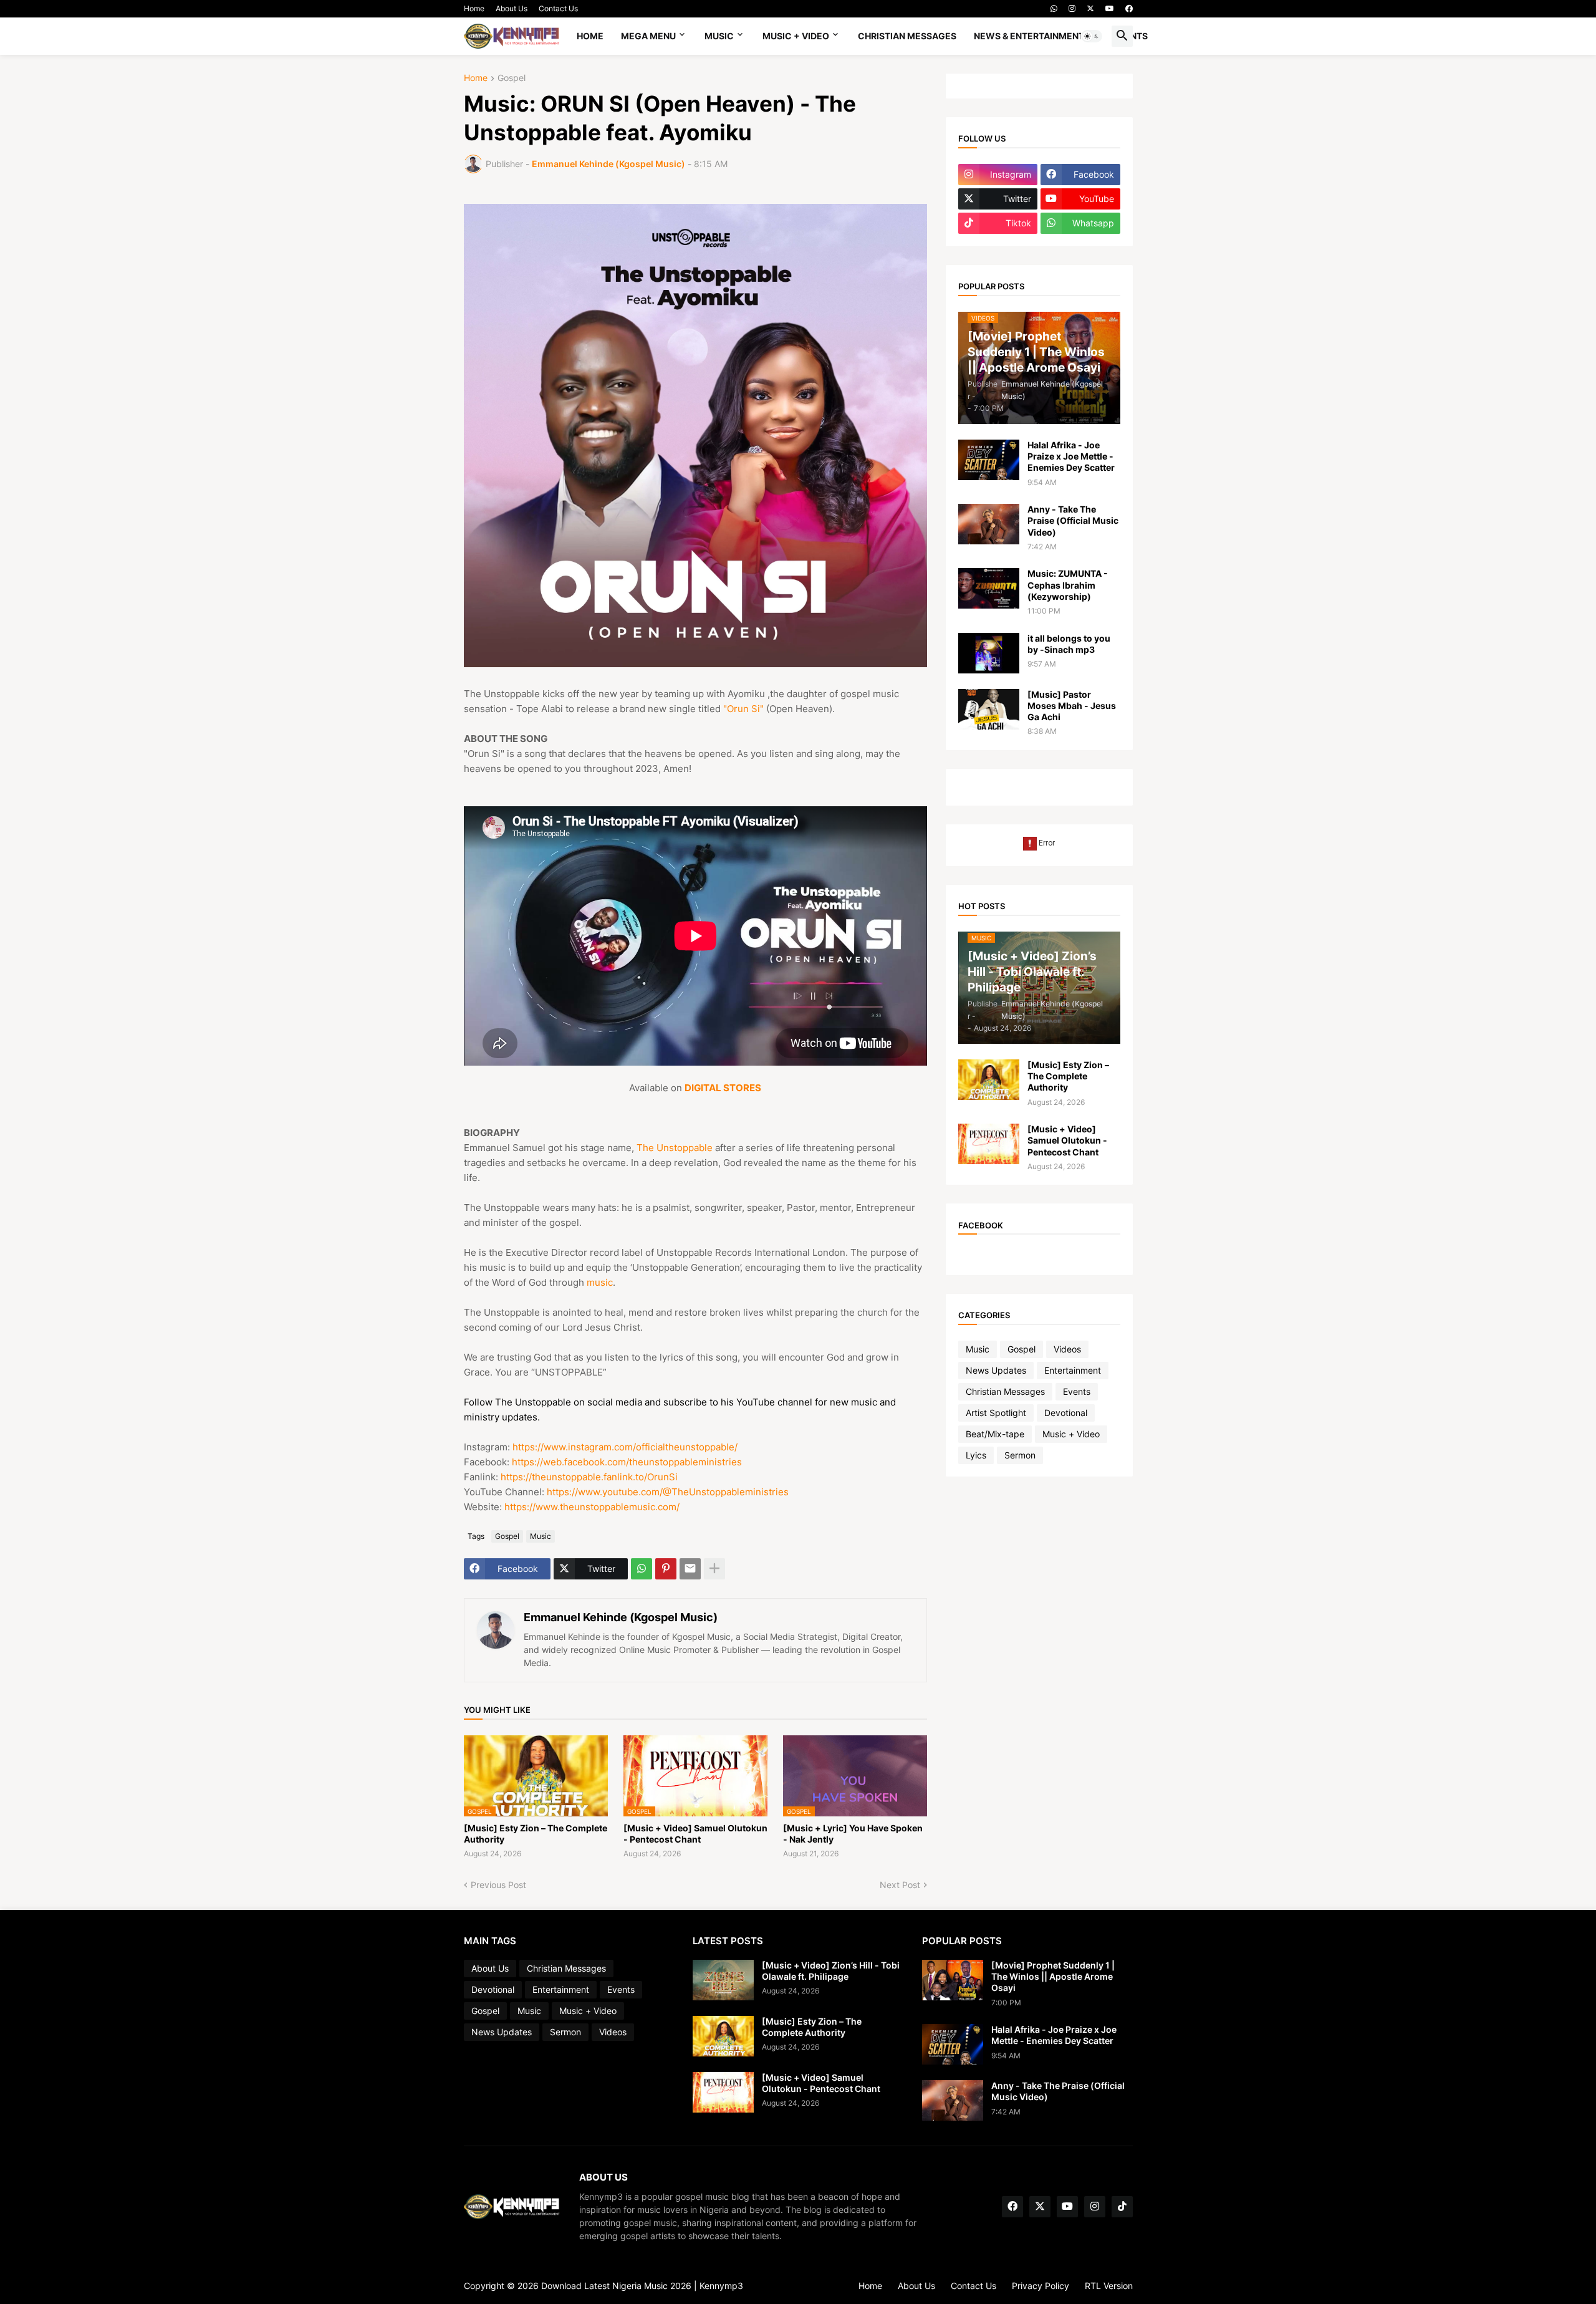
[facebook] (1129, 9)
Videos (1067, 1349)
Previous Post (498, 1885)
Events (1077, 1391)
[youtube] (1110, 9)
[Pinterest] (666, 1569)
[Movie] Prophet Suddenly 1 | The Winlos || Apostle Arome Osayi (1053, 1976)
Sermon (1020, 1455)
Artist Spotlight (996, 1413)
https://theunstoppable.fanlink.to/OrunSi (589, 1477)
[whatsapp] (1054, 9)
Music (719, 36)
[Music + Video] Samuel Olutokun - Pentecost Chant (695, 1834)
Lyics (976, 1455)
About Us (512, 8)
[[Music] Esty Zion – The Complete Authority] (989, 1080)
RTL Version (1109, 2286)
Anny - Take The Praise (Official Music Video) (1073, 520)
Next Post (900, 1885)
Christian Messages (907, 36)
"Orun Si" (743, 709)
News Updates (996, 1370)
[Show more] (714, 1569)
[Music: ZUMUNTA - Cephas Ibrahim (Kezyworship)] (989, 588)
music (600, 1282)
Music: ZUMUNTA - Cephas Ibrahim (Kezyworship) (1068, 585)
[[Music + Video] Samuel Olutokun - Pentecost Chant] (989, 1144)
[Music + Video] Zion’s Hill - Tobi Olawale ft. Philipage (831, 1971)
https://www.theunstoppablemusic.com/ (592, 1507)
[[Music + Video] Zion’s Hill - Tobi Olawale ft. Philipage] (723, 1980)
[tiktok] (1122, 2207)
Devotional (1066, 1413)
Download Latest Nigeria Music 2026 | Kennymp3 (642, 2286)
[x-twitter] (1090, 9)
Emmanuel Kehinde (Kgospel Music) (621, 1617)
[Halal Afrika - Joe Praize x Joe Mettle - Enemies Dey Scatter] (989, 460)
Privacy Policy (1041, 2286)
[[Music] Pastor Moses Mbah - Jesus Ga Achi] (989, 709)
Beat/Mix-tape (995, 1434)
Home (474, 8)
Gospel (512, 78)
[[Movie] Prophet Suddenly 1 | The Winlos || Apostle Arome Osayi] (953, 1980)
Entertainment (1073, 1370)
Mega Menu (648, 36)
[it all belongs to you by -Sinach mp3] (989, 653)
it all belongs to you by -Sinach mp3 (1069, 644)
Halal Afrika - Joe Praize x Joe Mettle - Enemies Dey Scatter (1071, 456)
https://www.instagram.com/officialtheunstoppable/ (625, 1447)
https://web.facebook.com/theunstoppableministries (627, 1462)
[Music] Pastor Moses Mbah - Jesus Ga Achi (1072, 706)
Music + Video (796, 36)
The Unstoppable (675, 1148)
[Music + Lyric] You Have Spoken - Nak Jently (853, 1834)
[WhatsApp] (642, 1569)
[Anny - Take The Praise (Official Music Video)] (989, 524)
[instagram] (1072, 9)
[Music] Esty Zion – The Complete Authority (536, 1834)
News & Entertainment (1029, 36)
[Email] (690, 1569)
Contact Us (558, 8)
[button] (1092, 36)
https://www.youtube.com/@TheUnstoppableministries (668, 1492)
